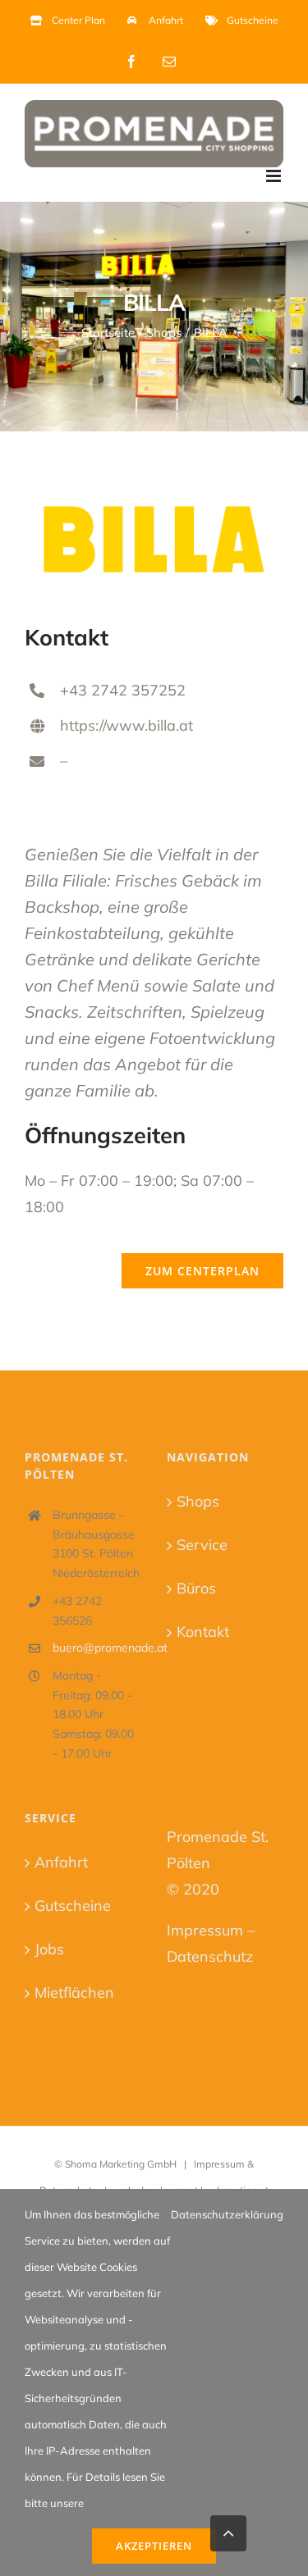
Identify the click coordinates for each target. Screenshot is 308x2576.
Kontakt (203, 1632)
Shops (198, 1501)
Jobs (49, 1949)
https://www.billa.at (126, 725)
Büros (196, 1588)
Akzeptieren (154, 2546)
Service (202, 1545)
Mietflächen (74, 1992)
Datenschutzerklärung (227, 2214)
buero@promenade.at (97, 1648)
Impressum (205, 1930)
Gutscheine (73, 1906)
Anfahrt (61, 1862)
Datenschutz (210, 1956)
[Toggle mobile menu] (275, 176)
